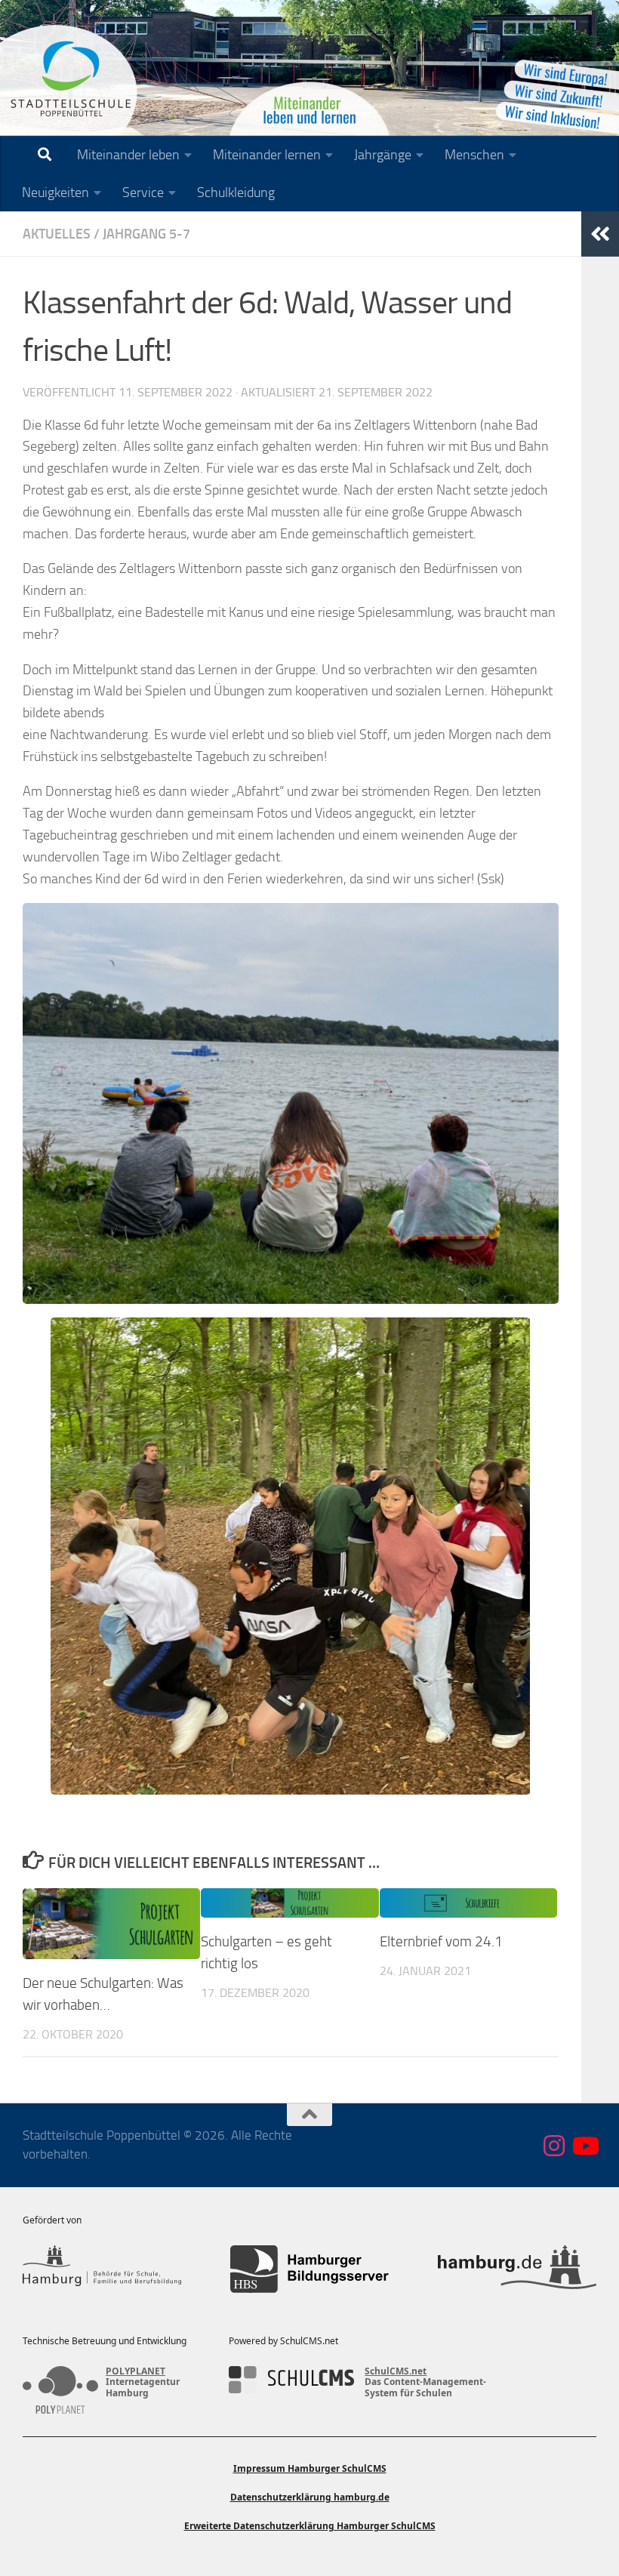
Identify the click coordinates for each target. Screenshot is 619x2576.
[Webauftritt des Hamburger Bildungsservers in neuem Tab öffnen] (309, 2269)
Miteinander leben (128, 155)
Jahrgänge (383, 155)
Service (143, 193)
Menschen (474, 155)
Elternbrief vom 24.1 (441, 1941)
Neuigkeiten (55, 193)
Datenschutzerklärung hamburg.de (310, 2497)
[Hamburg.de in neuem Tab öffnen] (517, 2269)
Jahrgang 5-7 (146, 234)
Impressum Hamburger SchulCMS (310, 2468)
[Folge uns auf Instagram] (554, 2146)
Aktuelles (57, 234)
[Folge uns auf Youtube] (584, 2146)
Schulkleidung (236, 193)
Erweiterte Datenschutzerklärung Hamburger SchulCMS (310, 2526)
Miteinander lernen (267, 155)
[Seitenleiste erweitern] (600, 234)
